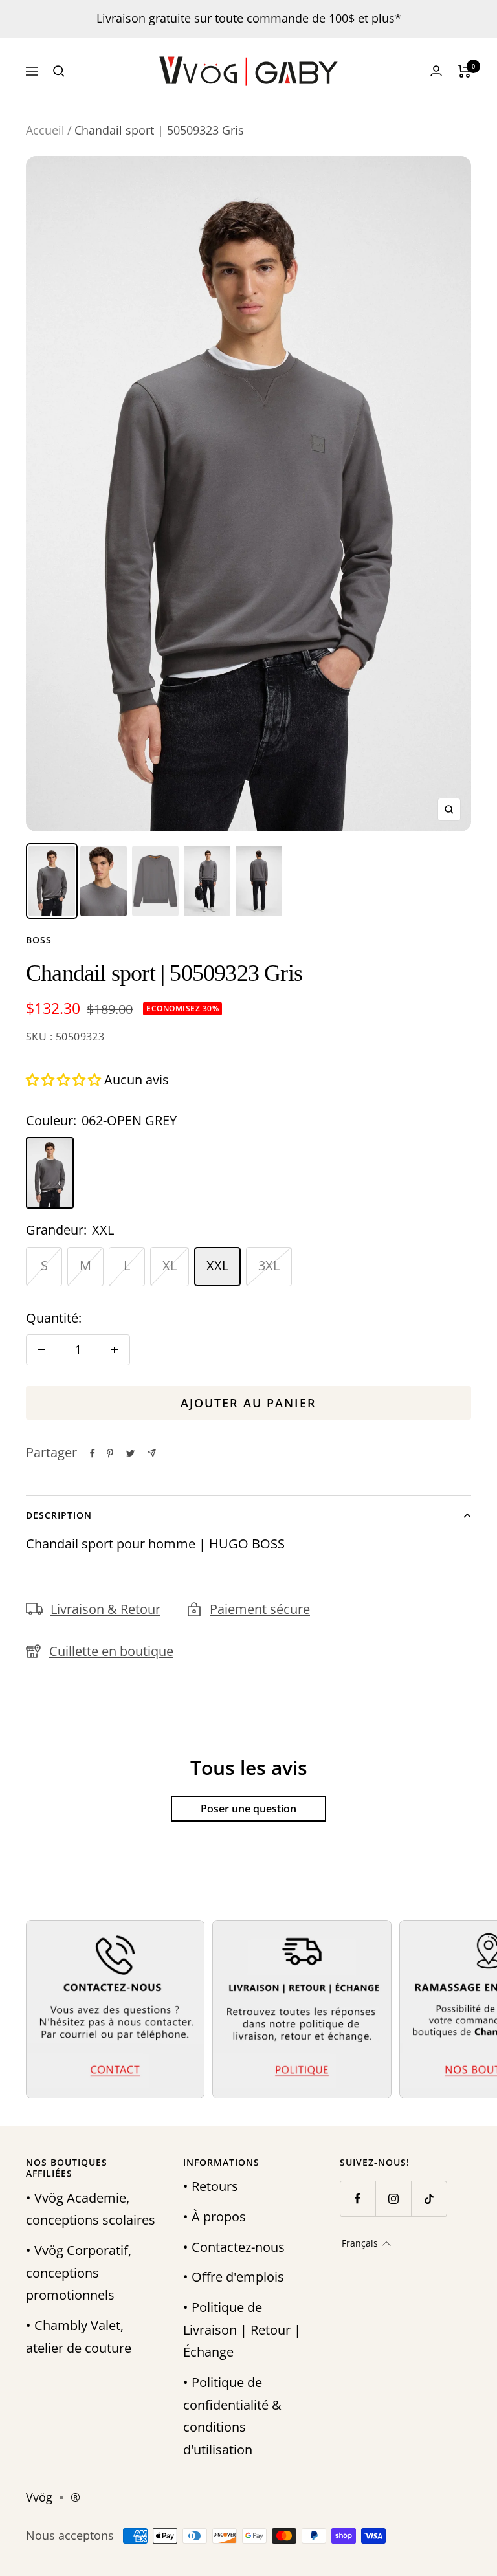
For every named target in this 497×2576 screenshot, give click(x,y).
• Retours (211, 2186)
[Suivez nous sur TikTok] (429, 2198)
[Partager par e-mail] (152, 1453)
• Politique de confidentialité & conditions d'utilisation (232, 2416)
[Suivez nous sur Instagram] (393, 2198)
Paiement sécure (260, 1609)
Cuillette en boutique (111, 1651)
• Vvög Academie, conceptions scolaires (91, 2209)
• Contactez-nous (234, 2247)
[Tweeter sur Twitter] (130, 1453)
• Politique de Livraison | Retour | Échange (242, 2329)
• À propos (215, 2217)
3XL (269, 1265)
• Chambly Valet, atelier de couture (79, 2337)
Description (59, 1515)
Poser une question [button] (248, 1809)
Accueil (45, 130)
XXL (217, 1265)
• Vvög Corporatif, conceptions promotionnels (79, 2273)
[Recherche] (59, 71)
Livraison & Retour (105, 1609)
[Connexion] (436, 71)
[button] (65, 1080)
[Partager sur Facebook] (93, 1453)
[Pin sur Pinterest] (110, 1453)
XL (170, 1265)
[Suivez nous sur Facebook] (358, 2198)
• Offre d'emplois (234, 2277)
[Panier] (464, 71)
